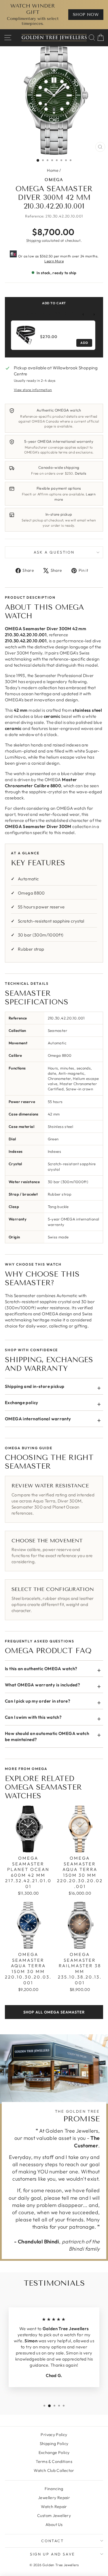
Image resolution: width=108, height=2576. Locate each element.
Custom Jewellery (54, 2516)
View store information (33, 390)
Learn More (54, 261)
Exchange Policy (54, 2453)
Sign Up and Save (53, 2554)
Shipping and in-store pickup (35, 1386)
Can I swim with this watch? (33, 1717)
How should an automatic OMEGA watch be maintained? (47, 1736)
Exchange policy (22, 1403)
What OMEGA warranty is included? (42, 1685)
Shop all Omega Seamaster (54, 2012)
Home (53, 170)
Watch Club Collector (54, 2470)
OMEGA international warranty (38, 1419)
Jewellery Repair (54, 2498)
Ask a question (54, 552)
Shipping (34, 240)
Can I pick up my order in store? (38, 1701)
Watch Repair (54, 2507)
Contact (52, 2541)
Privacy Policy (54, 2435)
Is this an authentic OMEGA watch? (41, 1669)
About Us (54, 2525)
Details (81, 473)
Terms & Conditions (54, 2461)
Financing (54, 2489)
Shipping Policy (54, 2444)
